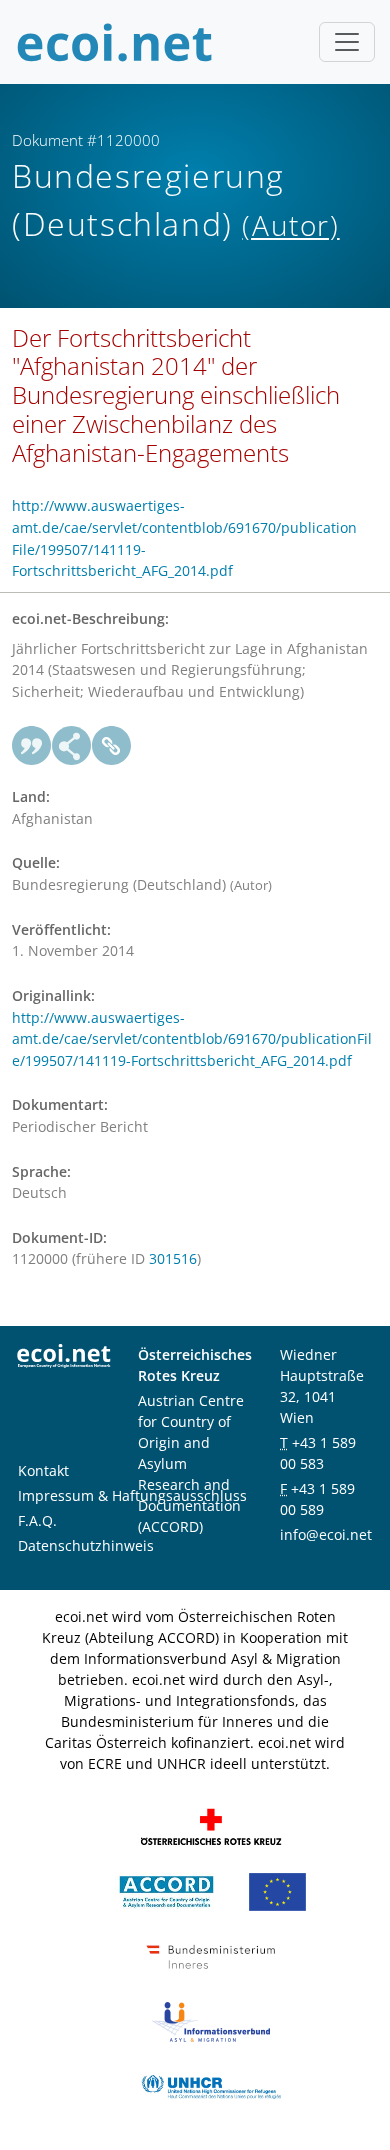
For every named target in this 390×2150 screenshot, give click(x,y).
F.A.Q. (37, 1520)
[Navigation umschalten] (347, 42)
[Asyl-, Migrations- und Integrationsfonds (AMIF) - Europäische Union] (277, 1890)
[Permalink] (112, 746)
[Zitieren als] (32, 746)
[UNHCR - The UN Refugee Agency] (211, 2085)
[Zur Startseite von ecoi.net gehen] (115, 42)
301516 (173, 1258)
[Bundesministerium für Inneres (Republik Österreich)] (211, 1955)
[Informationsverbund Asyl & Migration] (211, 2020)
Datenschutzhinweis (86, 1545)
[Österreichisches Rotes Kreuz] (211, 1825)
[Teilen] (72, 746)
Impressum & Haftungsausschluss (132, 1495)
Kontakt (43, 1470)
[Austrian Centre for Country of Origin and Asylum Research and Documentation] (166, 1890)
